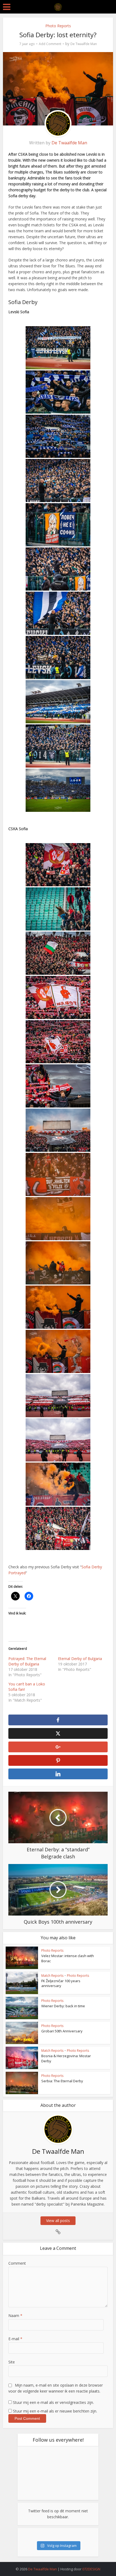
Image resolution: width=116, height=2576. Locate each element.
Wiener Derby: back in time (63, 2006)
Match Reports (52, 1976)
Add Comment (50, 44)
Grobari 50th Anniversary (62, 2031)
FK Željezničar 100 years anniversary (61, 1983)
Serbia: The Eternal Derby (62, 2081)
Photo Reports (58, 26)
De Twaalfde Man (84, 44)
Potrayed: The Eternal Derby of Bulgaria (27, 1661)
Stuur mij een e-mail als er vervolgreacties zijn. (53, 2402)
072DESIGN (91, 2569)
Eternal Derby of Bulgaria (80, 1659)
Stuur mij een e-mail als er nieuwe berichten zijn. (55, 2411)
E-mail (15, 2339)
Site (12, 2362)
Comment (17, 2263)
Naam (15, 2316)
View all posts (58, 2221)
